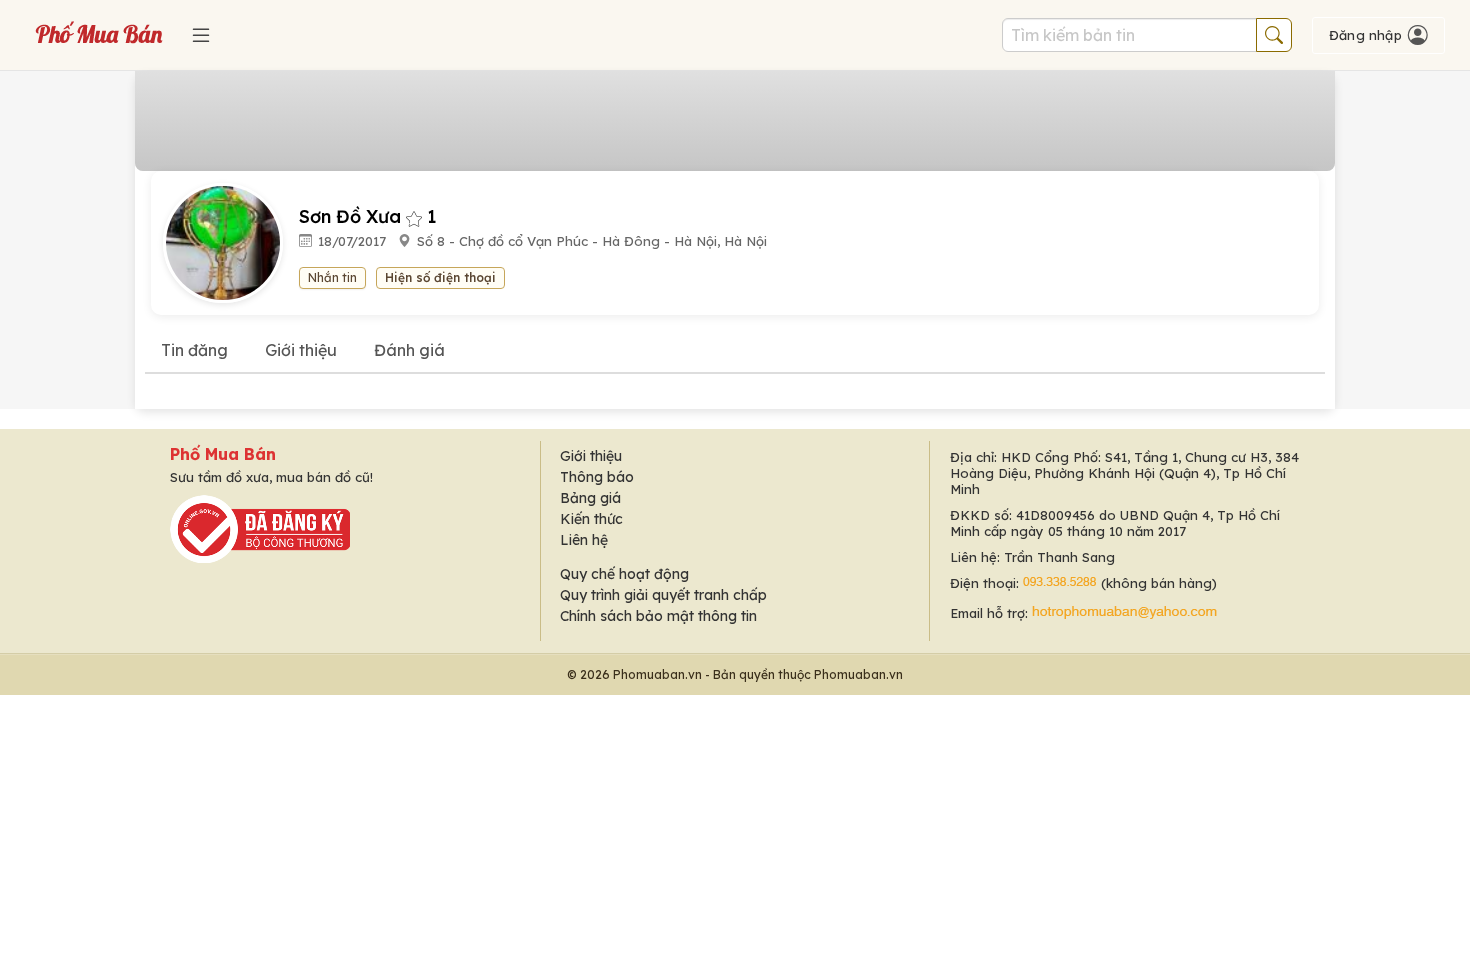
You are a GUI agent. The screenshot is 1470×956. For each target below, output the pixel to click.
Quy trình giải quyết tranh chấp (663, 595)
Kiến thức (591, 519)
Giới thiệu (301, 350)
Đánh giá (409, 350)
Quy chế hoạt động (624, 574)
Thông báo (597, 477)
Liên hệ (584, 540)
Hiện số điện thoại (440, 277)
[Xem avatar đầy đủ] (231, 242)
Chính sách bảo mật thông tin (658, 616)
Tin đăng (194, 350)
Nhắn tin (332, 277)
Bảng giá (590, 498)
